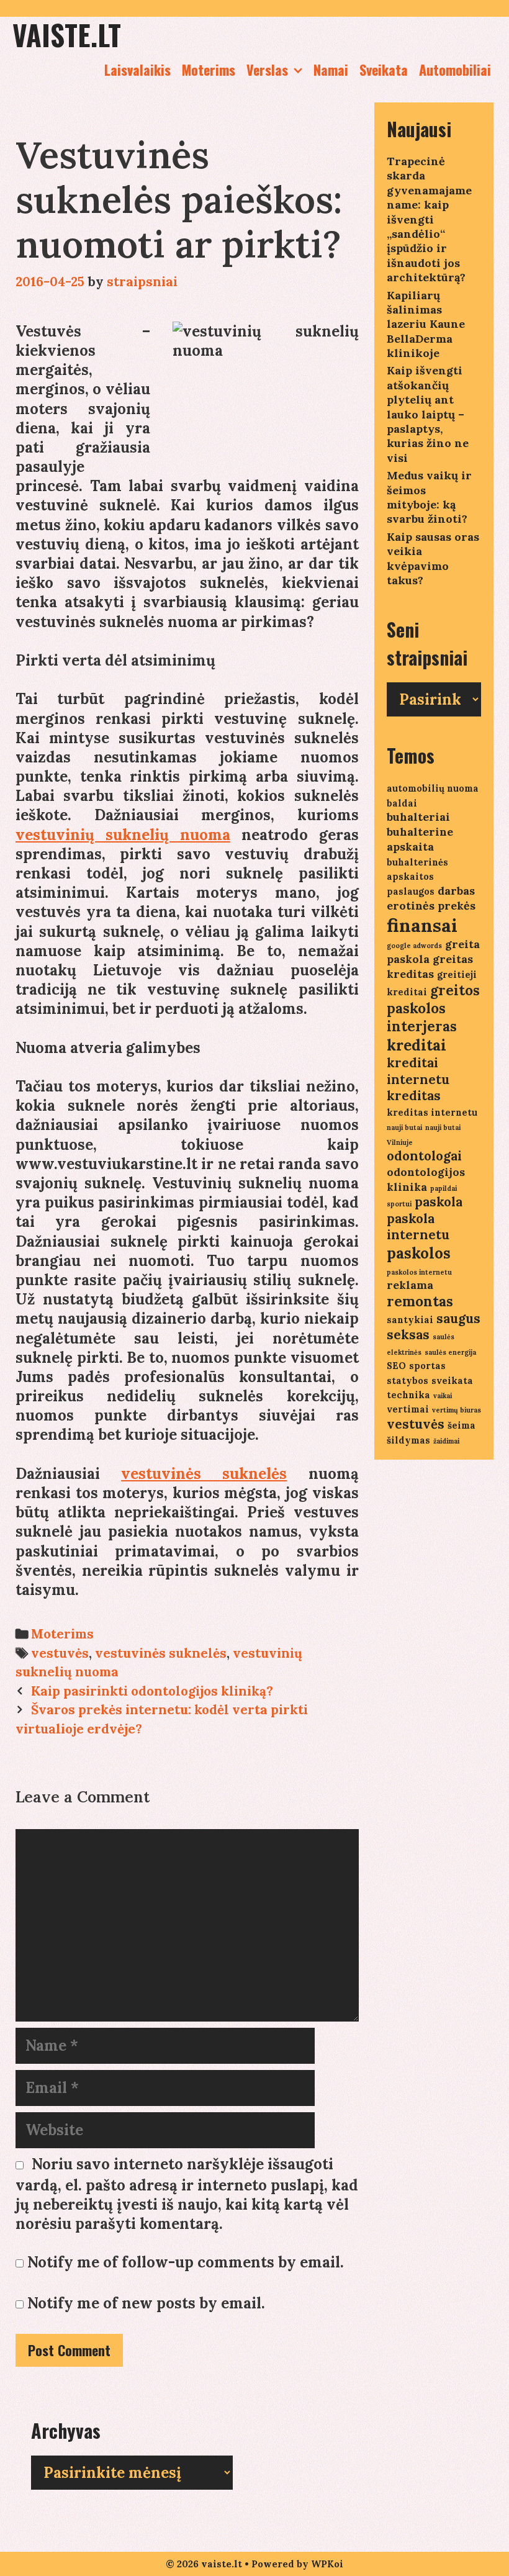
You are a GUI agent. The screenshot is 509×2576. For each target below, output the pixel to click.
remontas (420, 1301)
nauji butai (404, 1128)
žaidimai (446, 1441)
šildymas (408, 1440)
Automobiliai (455, 70)
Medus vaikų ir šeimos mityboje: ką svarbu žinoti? (429, 497)
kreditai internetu (418, 1071)
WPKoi (327, 2564)
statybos (408, 1381)
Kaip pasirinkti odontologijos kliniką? (152, 1691)
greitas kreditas (430, 966)
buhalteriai (418, 817)
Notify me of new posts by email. (146, 2303)
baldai (402, 803)
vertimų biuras (457, 1410)
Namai (331, 70)
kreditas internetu (432, 1112)
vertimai (408, 1409)
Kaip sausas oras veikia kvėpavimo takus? (433, 558)
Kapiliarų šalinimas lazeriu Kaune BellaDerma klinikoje (426, 324)
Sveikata (384, 70)
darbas (456, 891)
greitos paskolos (433, 999)
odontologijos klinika (426, 1179)
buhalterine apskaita (420, 839)
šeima (462, 1425)
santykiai (410, 1320)
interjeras (422, 1026)
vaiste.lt (67, 34)
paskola (439, 1202)
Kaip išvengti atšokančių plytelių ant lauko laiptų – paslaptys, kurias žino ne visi (428, 414)
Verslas (267, 70)
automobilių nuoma (433, 788)
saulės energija (450, 1352)
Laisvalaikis (137, 70)
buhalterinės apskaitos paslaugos (417, 877)
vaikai (443, 1396)
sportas (427, 1366)
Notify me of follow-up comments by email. (186, 2262)
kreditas (414, 1096)
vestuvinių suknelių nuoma (123, 835)
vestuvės (60, 1653)
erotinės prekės (431, 906)
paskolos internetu (419, 1272)
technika (408, 1395)
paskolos (419, 1253)
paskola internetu (418, 1227)
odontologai (424, 1156)
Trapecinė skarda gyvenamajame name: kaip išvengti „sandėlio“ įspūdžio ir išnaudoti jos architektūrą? (429, 219)
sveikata (452, 1381)
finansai (422, 925)
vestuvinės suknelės (204, 1474)
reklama (410, 1285)
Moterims (209, 70)
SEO (396, 1366)
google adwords (414, 946)
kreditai (417, 1045)
